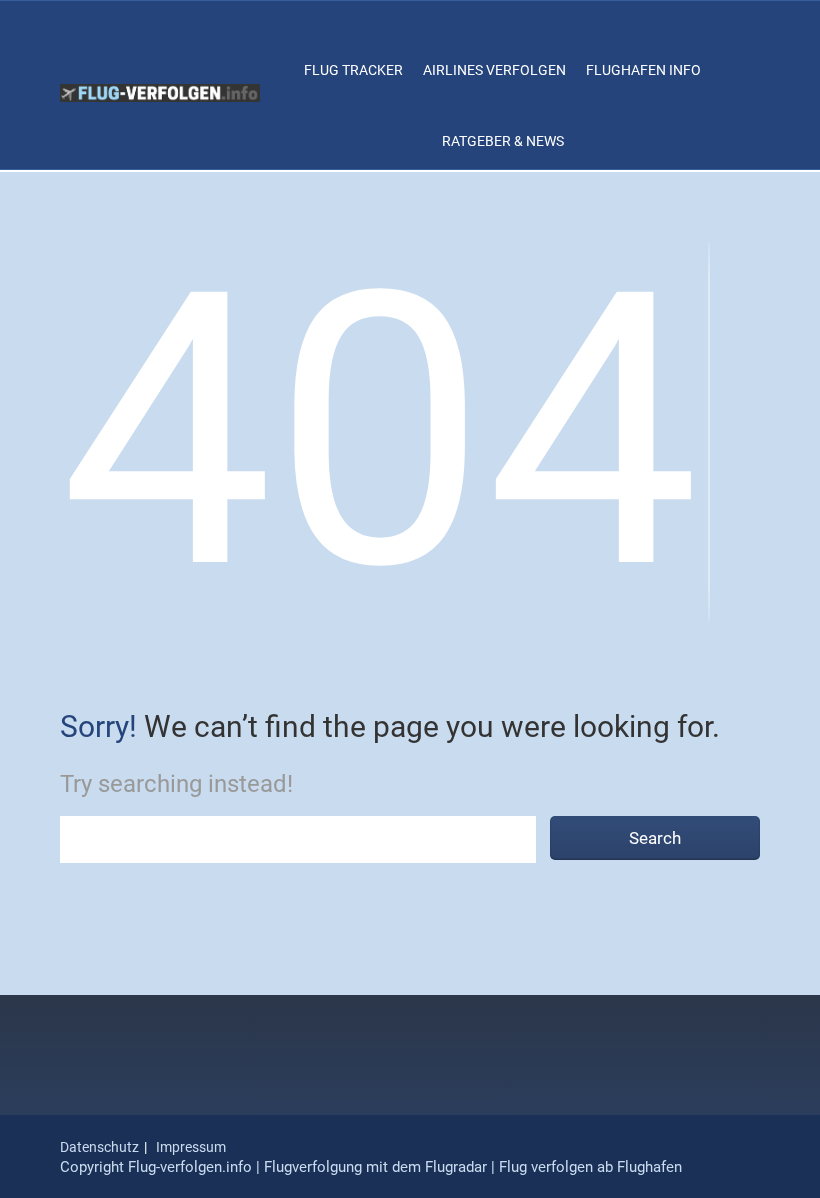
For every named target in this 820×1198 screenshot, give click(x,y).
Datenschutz (99, 1147)
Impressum (191, 1147)
